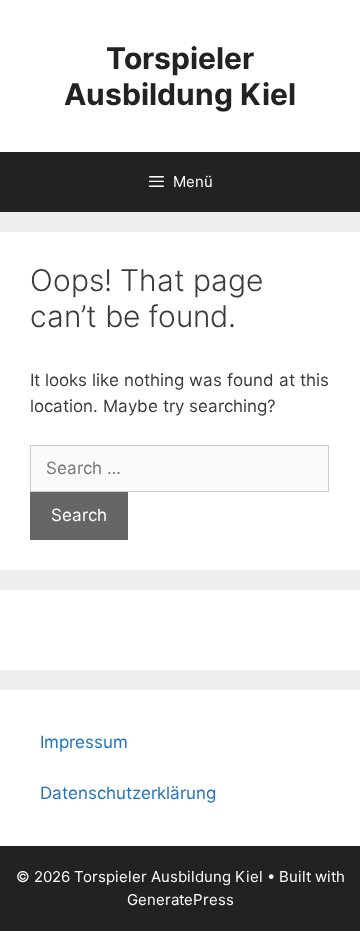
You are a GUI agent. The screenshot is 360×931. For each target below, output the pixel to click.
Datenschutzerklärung (128, 793)
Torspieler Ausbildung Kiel (180, 76)
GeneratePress (180, 899)
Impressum (84, 742)
